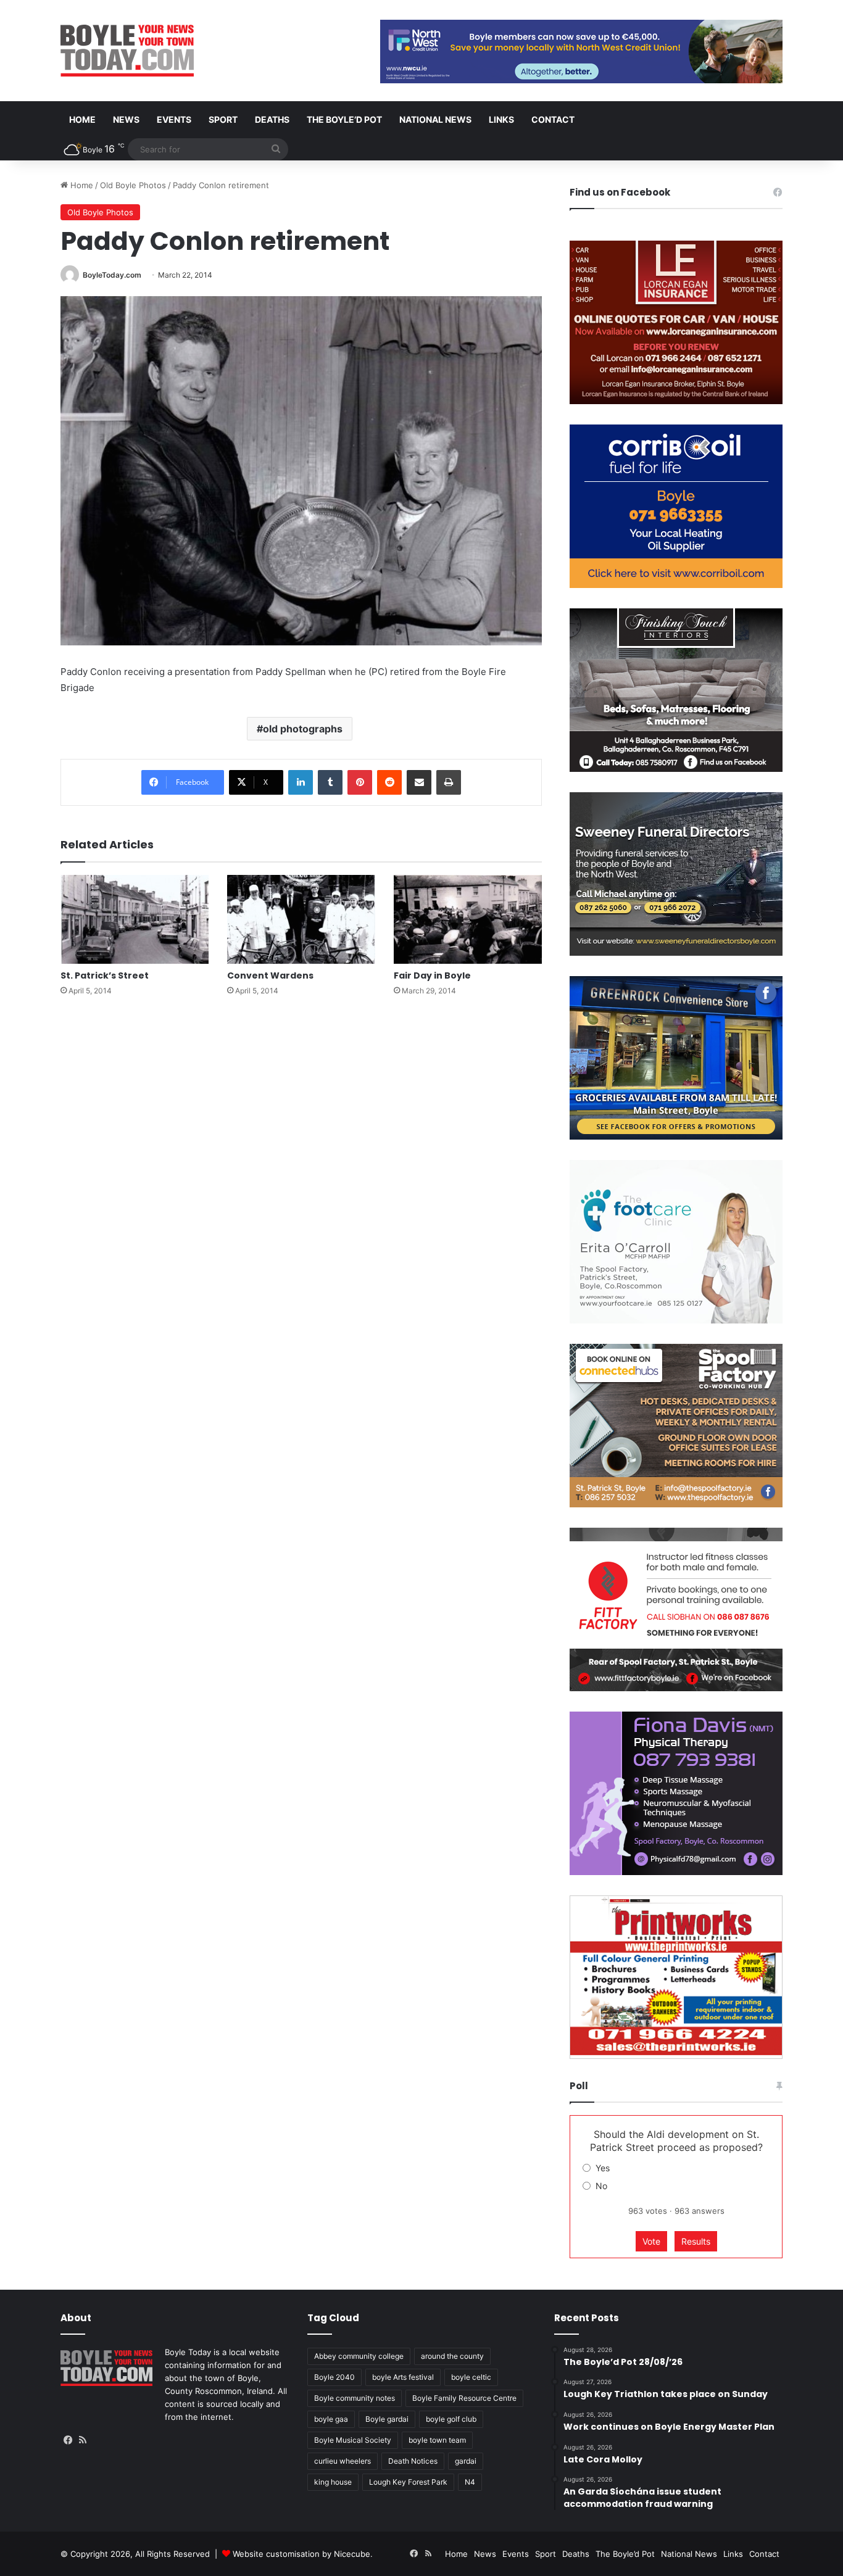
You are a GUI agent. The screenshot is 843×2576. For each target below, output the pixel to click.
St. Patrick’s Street (105, 975)
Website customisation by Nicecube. (303, 2554)
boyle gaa (331, 2419)
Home (82, 119)
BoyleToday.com (112, 275)
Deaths (272, 119)
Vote (651, 2241)
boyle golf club (451, 2419)
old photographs (303, 729)
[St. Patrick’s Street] (135, 919)
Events (174, 119)
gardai (466, 2461)
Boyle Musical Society (353, 2440)
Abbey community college (359, 2356)
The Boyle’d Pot (344, 119)
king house (333, 2482)
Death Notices (413, 2461)
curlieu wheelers (343, 2461)
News (126, 119)
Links (501, 119)
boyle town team (437, 2440)
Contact (553, 119)
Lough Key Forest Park (408, 2482)
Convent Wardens (270, 975)
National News (435, 119)
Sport (223, 119)
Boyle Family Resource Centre (464, 2398)
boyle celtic (471, 2377)
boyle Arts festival (403, 2377)
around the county (452, 2356)
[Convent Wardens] (301, 919)
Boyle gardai (387, 2419)
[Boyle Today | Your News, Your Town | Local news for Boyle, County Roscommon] (127, 51)
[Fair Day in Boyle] (468, 919)
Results (696, 2241)
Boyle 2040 (334, 2377)
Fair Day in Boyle (432, 975)
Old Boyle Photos (133, 185)
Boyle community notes (355, 2398)
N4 (470, 2482)
